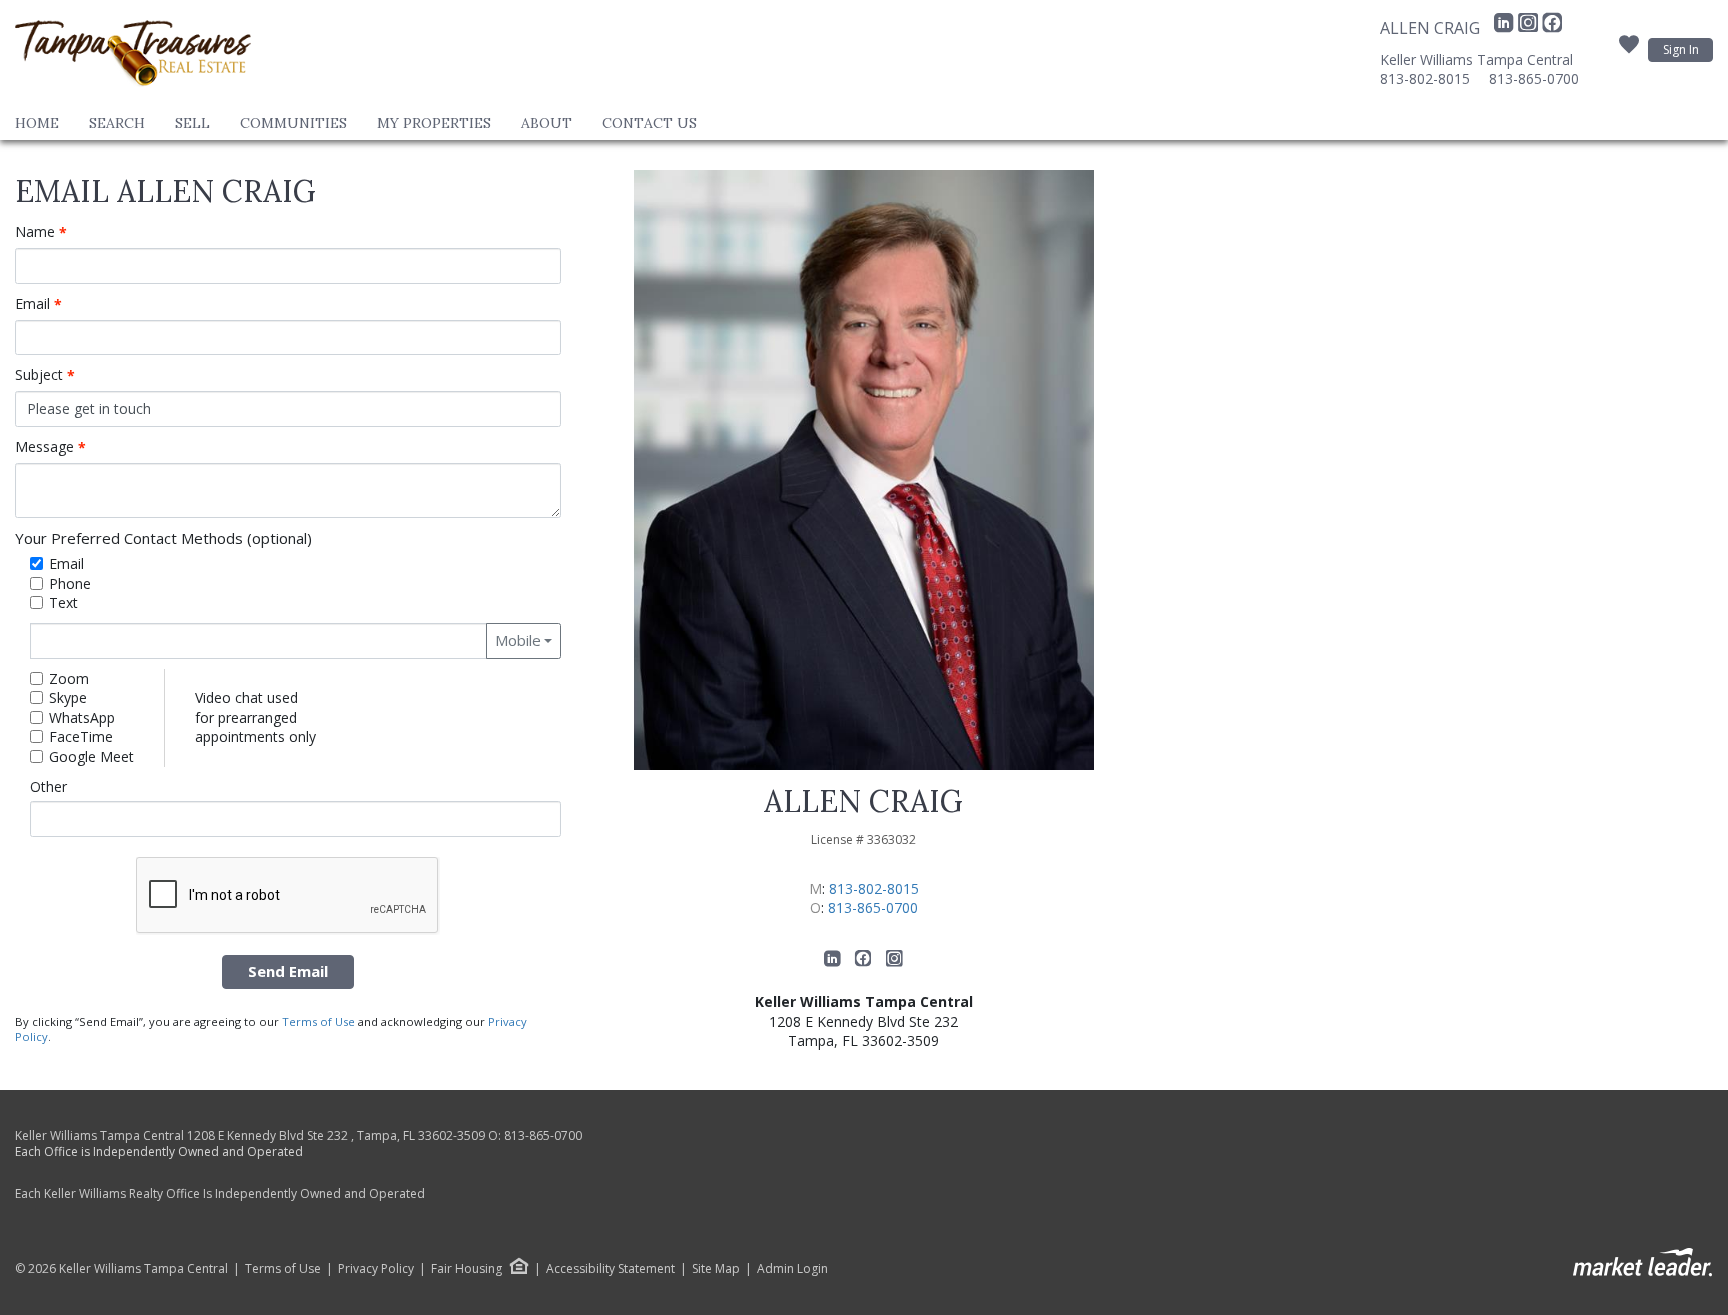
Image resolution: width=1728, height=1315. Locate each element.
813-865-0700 (1534, 78)
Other (48, 786)
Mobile (518, 640)
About (546, 123)
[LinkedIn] (1506, 28)
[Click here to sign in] (1629, 50)
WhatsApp (82, 717)
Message (50, 447)
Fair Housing (466, 1268)
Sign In (1681, 49)
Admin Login (792, 1269)
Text (63, 602)
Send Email (288, 971)
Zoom (69, 678)
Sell (192, 123)
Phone (70, 583)
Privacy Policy (376, 1269)
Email (38, 304)
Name (41, 232)
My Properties (434, 123)
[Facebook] (1552, 28)
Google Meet (91, 756)
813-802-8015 (1425, 78)
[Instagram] (1530, 28)
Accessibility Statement (610, 1269)
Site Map (716, 1269)
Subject (45, 375)
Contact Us (649, 123)
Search (117, 123)
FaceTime (81, 736)
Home (37, 123)
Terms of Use (318, 1021)
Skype (68, 697)
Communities (293, 123)
